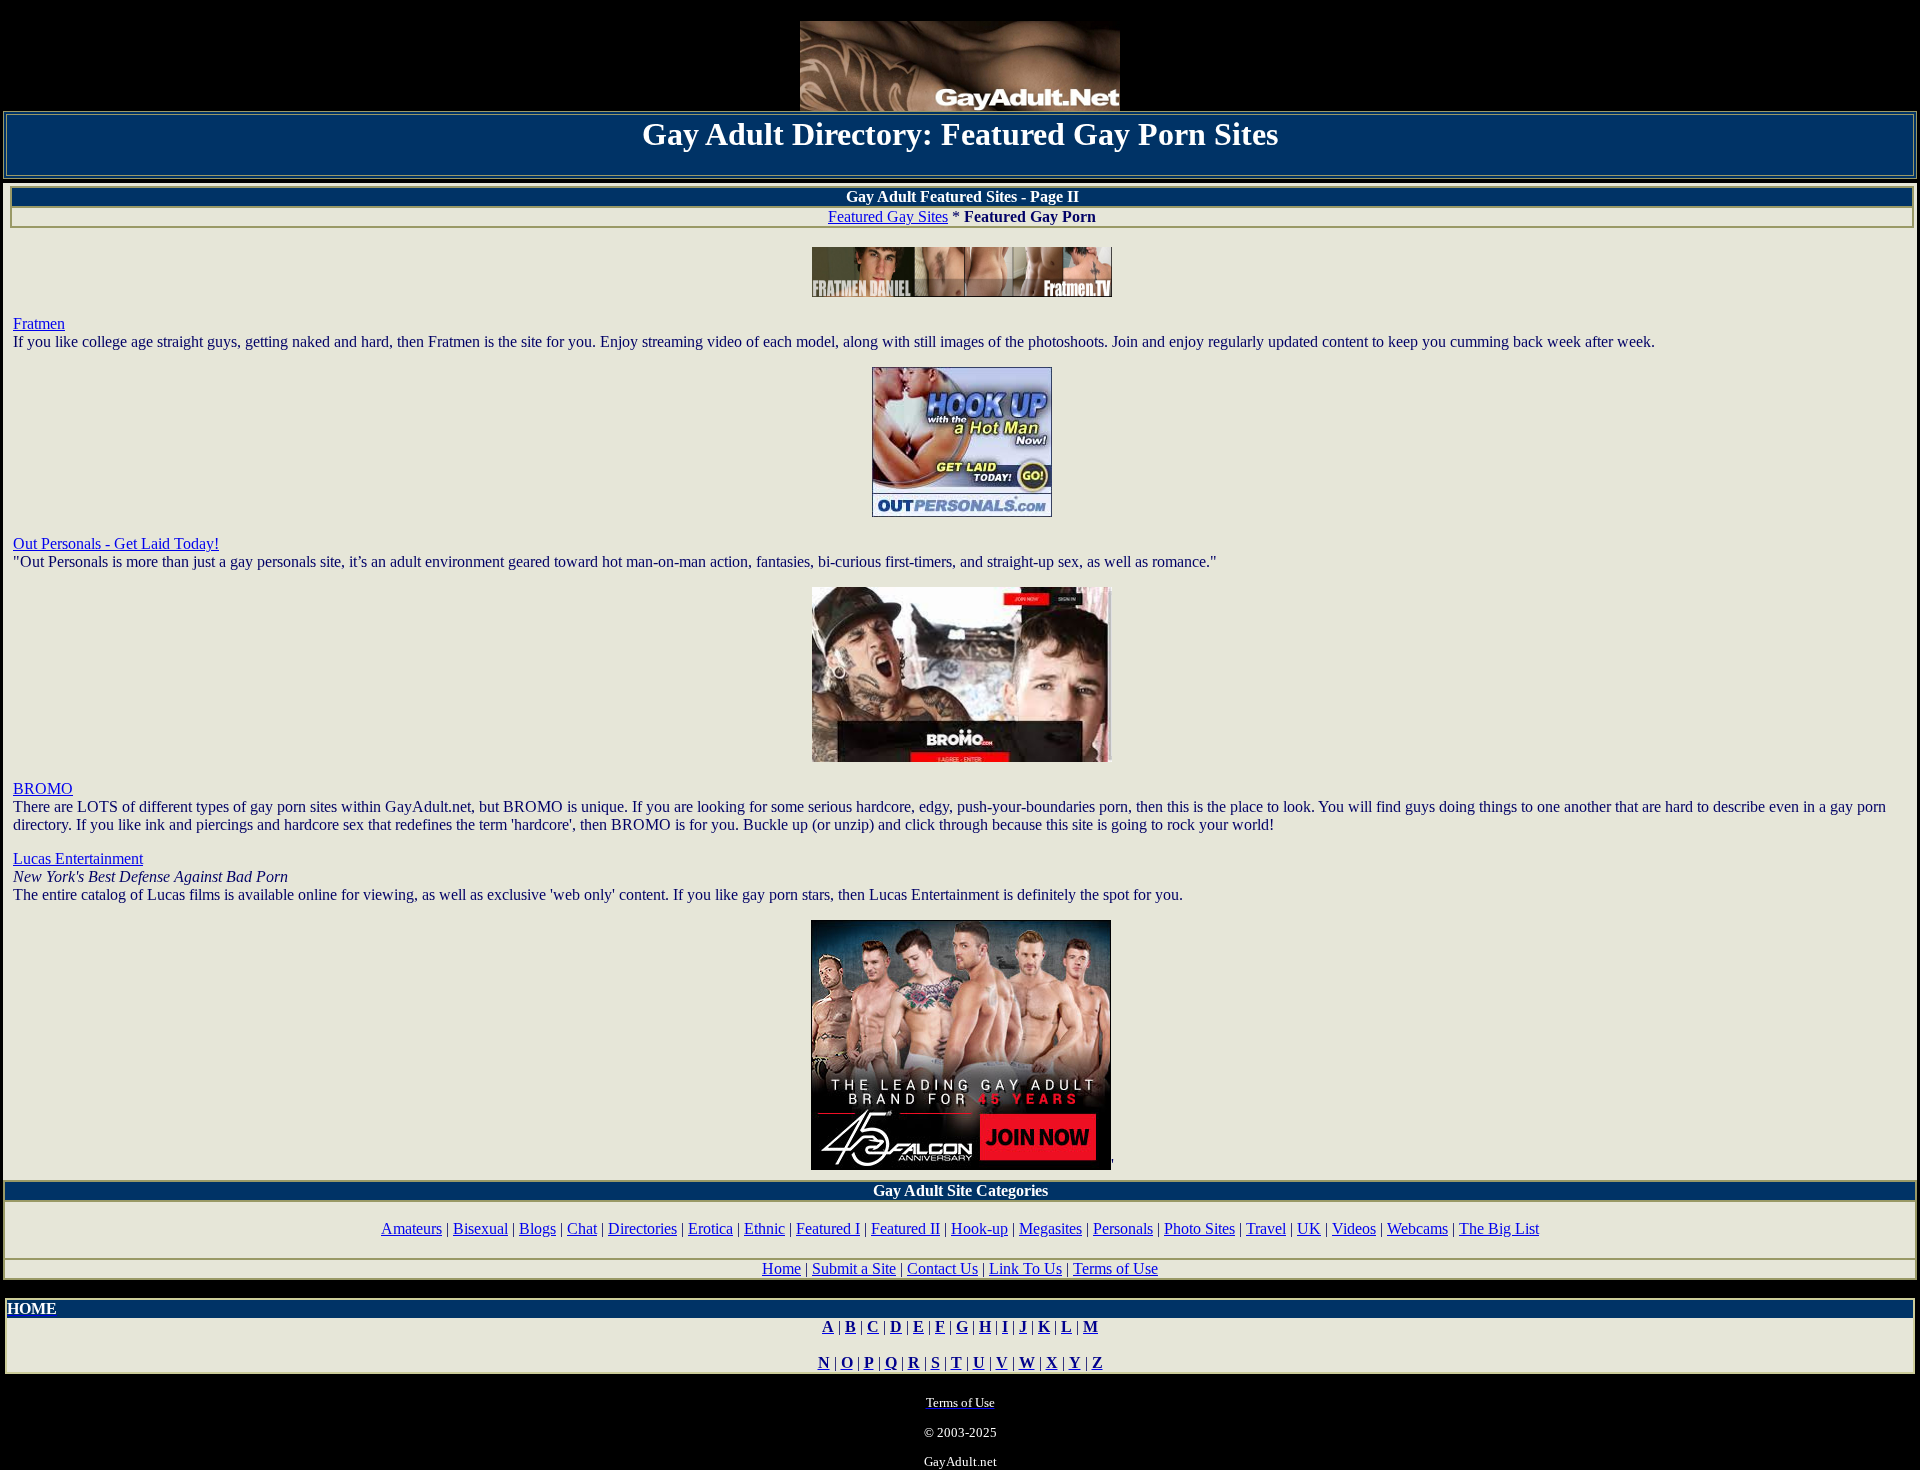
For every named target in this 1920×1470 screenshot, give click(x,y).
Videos (1354, 1228)
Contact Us (942, 1268)
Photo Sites (1199, 1228)
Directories (642, 1228)
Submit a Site (854, 1268)
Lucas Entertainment (78, 858)
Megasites (1050, 1228)
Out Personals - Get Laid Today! (116, 543)
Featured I (828, 1228)
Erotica (710, 1228)
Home (781, 1268)
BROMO (43, 788)
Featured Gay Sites (888, 216)
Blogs (537, 1228)
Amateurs (411, 1228)
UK (1309, 1228)
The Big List (1499, 1228)
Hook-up (979, 1228)
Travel (1266, 1228)
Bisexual (480, 1228)
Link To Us (1025, 1268)
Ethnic (764, 1228)
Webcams (1417, 1228)
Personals (1123, 1228)
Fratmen (39, 323)
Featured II (905, 1228)
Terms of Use (1115, 1268)
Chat (582, 1228)
